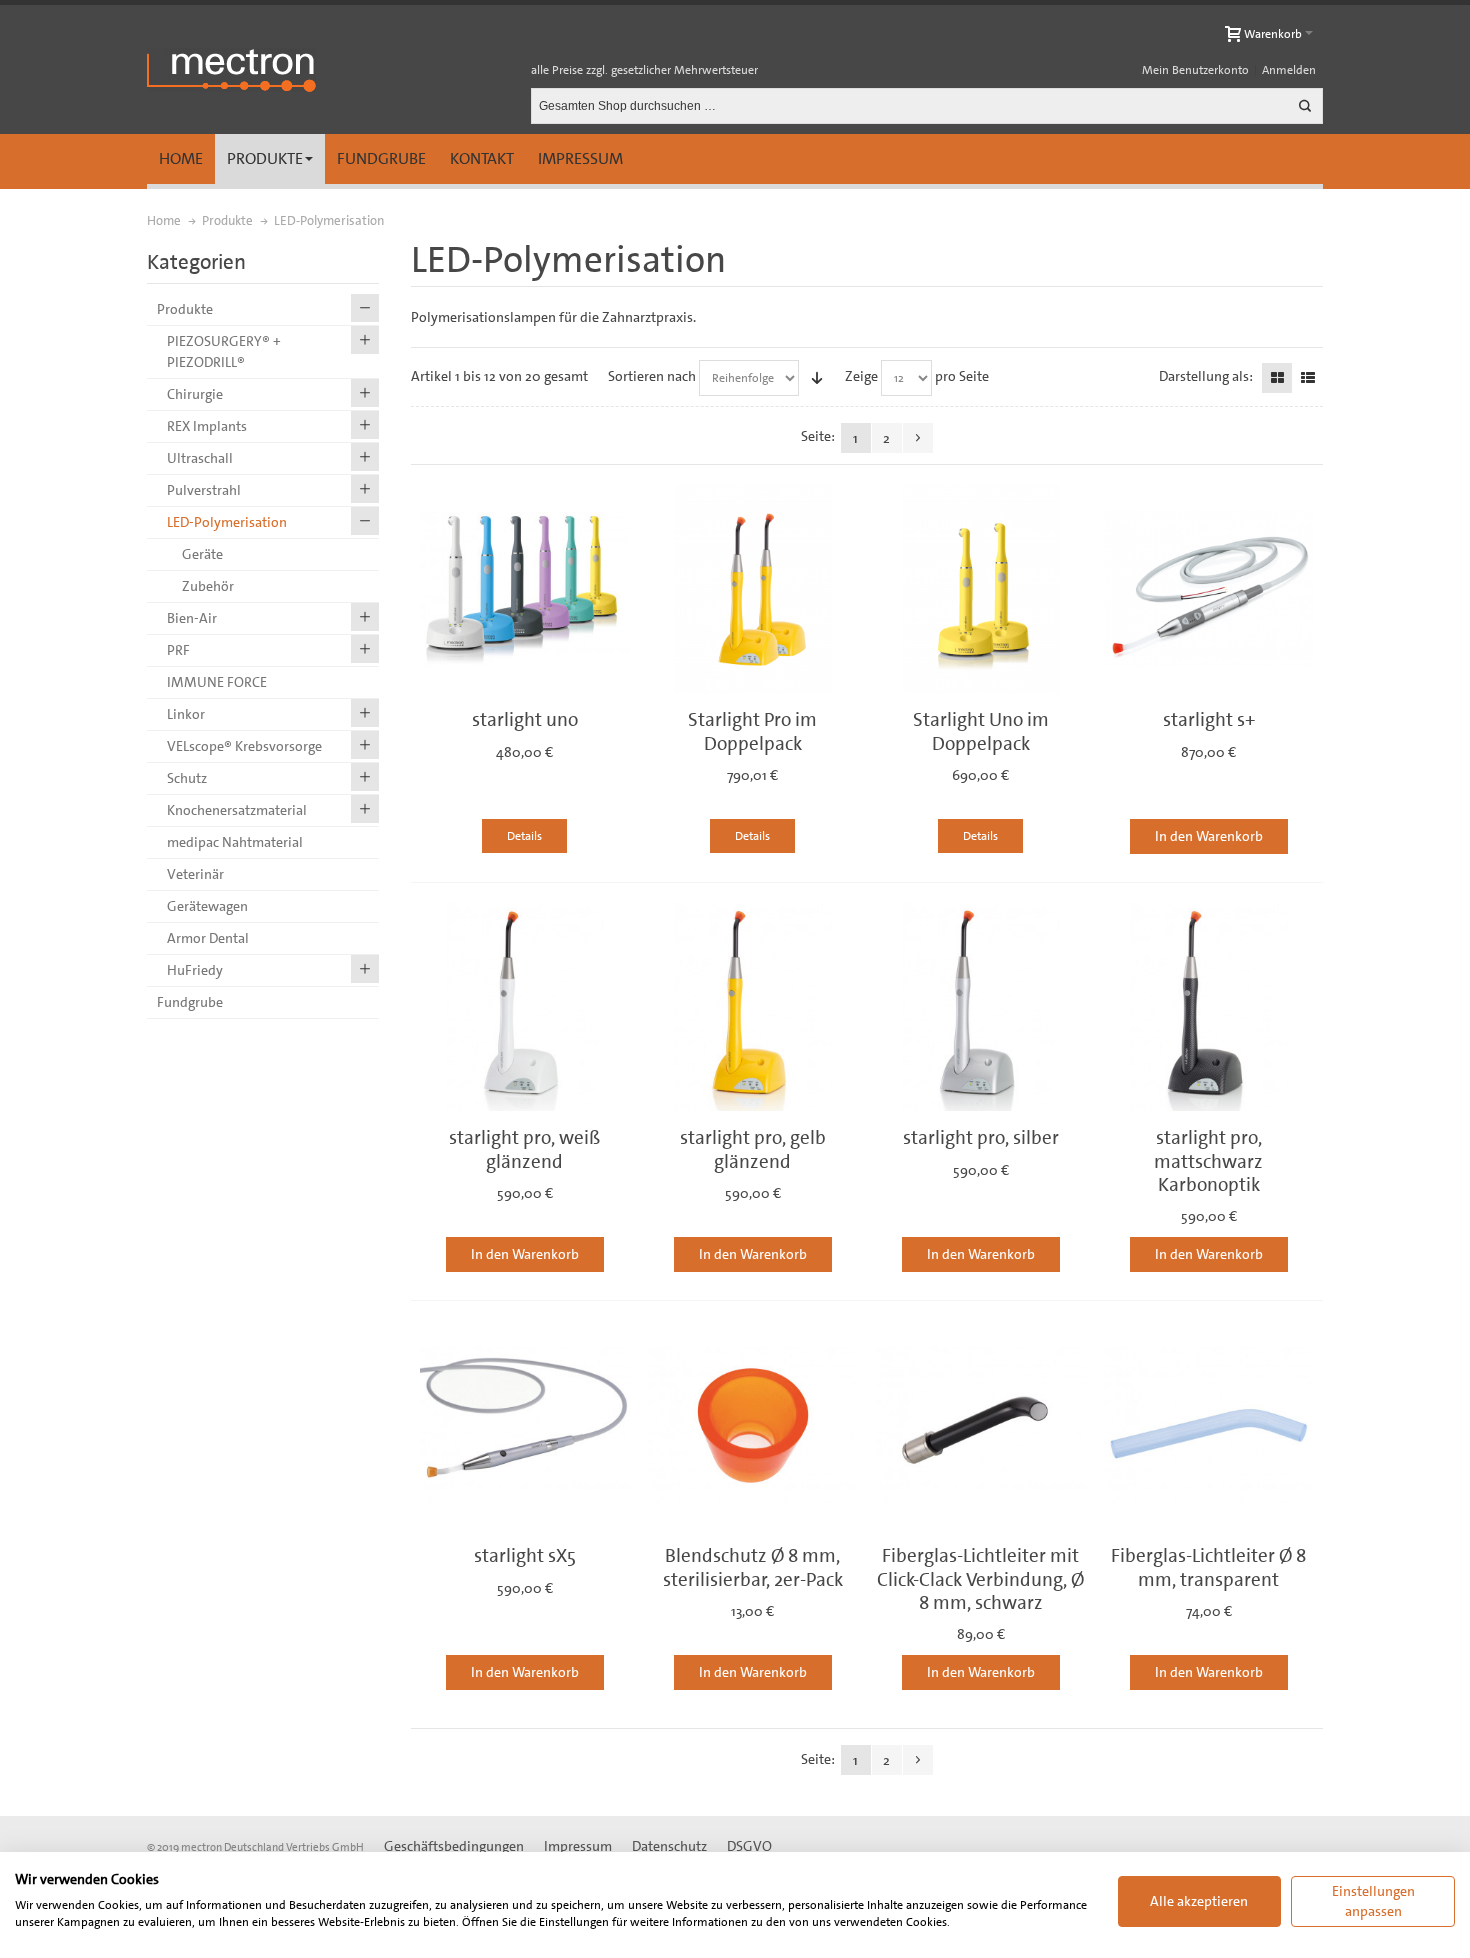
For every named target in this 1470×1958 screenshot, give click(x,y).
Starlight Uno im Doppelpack (981, 731)
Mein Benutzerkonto (1195, 70)
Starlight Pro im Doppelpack (752, 731)
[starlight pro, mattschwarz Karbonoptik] (1209, 1007)
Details (524, 836)
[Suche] (1305, 106)
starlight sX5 (525, 1555)
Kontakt (482, 158)
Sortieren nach (652, 376)
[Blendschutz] (753, 1425)
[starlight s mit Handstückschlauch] (525, 1425)
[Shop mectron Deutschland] (231, 70)
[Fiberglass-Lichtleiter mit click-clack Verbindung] (981, 1425)
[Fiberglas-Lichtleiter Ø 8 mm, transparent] (1209, 1425)
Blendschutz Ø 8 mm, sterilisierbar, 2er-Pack (753, 1567)
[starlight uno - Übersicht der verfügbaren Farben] (525, 589)
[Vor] (918, 438)
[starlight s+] (1209, 589)
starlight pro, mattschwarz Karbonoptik (1208, 1161)
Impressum (580, 158)
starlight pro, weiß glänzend (524, 1149)
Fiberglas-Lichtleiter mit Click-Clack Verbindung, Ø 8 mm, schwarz (980, 1579)
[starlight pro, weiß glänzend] (525, 1007)
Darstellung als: (1206, 376)
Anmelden (1289, 70)
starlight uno (525, 719)
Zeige (861, 376)
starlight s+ (1209, 719)
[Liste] (1308, 378)
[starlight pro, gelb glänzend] (753, 1007)
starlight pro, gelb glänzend (753, 1149)
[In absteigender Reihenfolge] (817, 378)
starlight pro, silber (981, 1137)
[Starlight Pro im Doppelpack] (753, 589)
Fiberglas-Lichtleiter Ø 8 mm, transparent (1208, 1567)
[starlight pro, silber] (981, 1007)
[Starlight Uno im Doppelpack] (981, 589)
